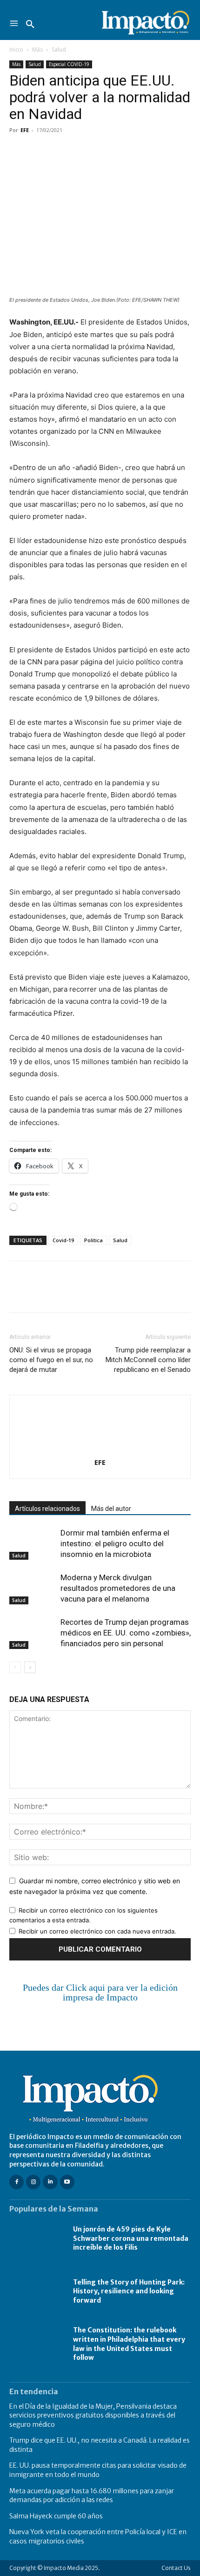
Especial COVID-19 (69, 64)
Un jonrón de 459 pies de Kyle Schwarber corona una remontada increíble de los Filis (131, 2238)
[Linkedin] (104, 151)
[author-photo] (100, 1449)
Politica (93, 1240)
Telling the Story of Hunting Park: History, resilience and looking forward (129, 2291)
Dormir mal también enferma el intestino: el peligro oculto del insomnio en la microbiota (115, 1543)
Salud (59, 50)
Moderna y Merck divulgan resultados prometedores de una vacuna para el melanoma (118, 1588)
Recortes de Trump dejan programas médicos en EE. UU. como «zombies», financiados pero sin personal (126, 1633)
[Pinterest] (61, 151)
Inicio (16, 50)
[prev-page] (15, 1667)
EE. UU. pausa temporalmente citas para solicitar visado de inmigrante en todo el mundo (98, 2470)
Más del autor (111, 1509)
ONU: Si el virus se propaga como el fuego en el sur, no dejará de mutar (51, 1360)
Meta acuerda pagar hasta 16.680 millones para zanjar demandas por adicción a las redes (92, 2496)
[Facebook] (19, 151)
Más (37, 50)
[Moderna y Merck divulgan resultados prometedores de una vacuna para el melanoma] (33, 1588)
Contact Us (176, 2568)
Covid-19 (63, 1240)
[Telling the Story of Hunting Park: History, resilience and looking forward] (37, 2291)
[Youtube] (67, 2182)
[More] (126, 151)
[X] (40, 151)
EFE (25, 130)
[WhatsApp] (83, 151)
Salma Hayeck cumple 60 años (56, 2516)
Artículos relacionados (47, 1509)
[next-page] (30, 1667)
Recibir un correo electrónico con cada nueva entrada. (97, 1931)
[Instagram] (33, 2182)
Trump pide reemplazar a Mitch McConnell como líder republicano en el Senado (148, 1360)
